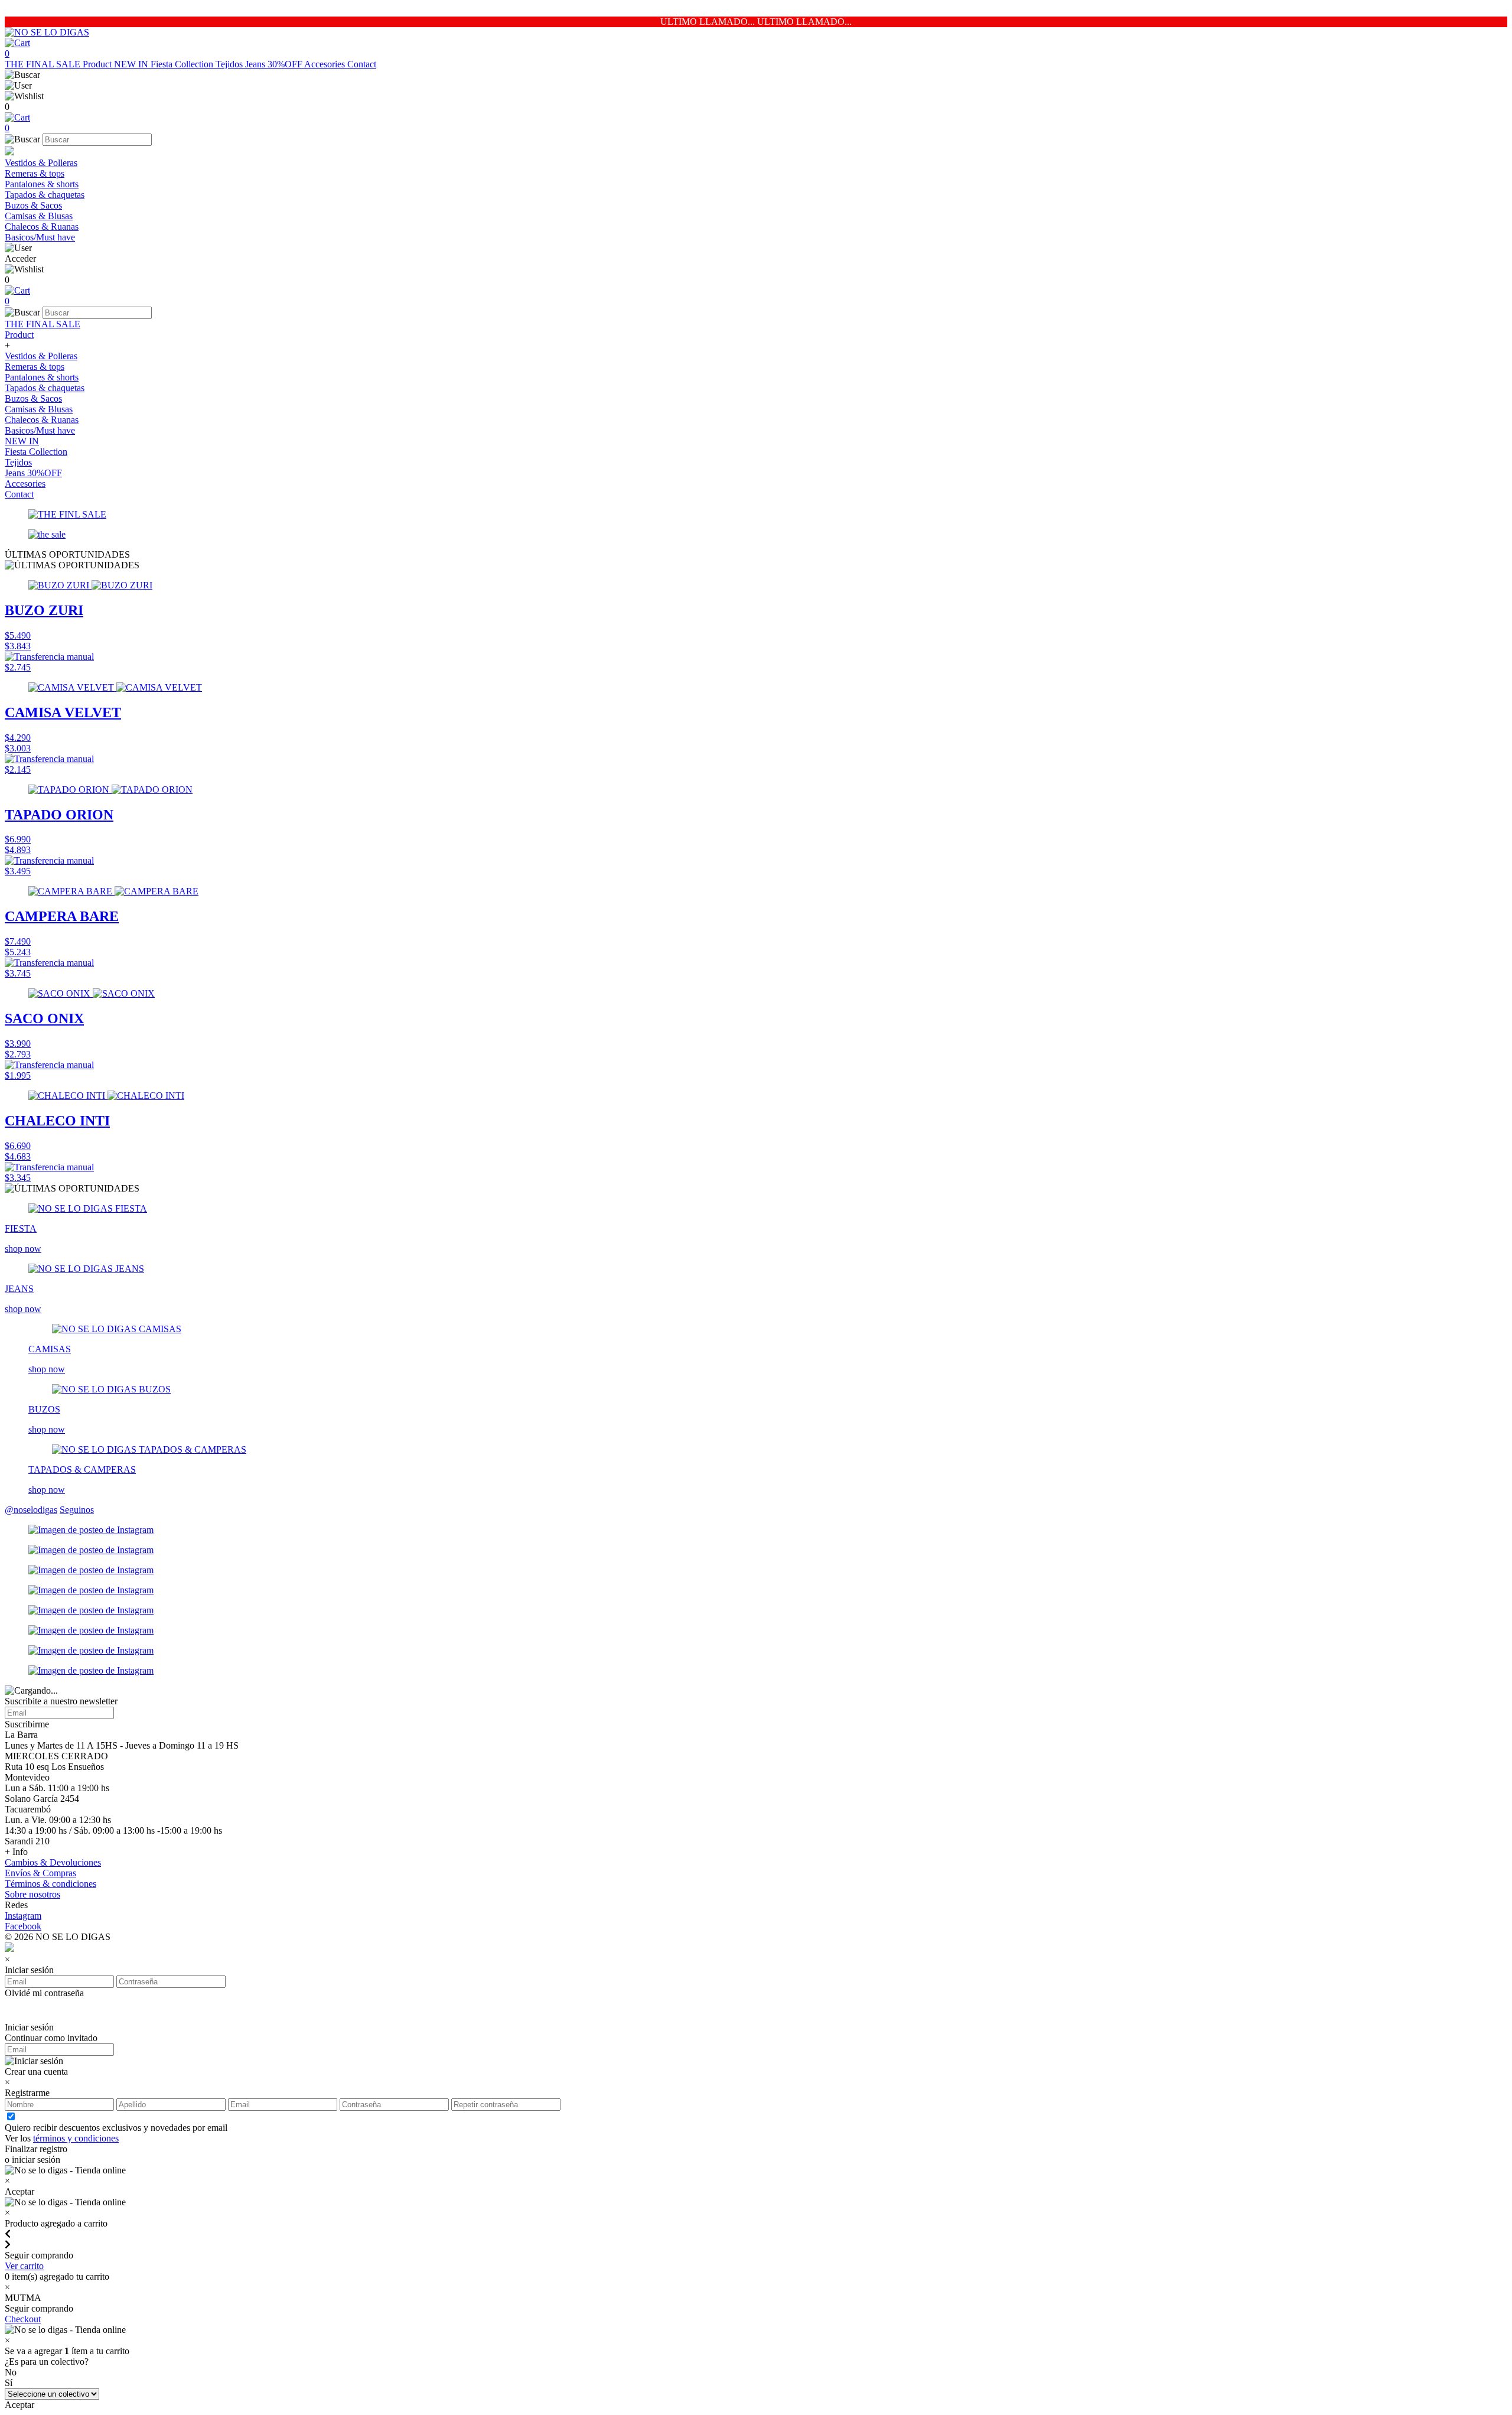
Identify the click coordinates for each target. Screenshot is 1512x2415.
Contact (362, 64)
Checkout (23, 2319)
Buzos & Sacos (33, 205)
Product (98, 64)
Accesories (326, 64)
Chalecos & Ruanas (42, 227)
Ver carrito (24, 2266)
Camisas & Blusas (39, 216)
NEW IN (132, 64)
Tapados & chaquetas (45, 195)
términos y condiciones (76, 2138)
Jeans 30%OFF (275, 64)
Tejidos (230, 64)
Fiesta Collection (183, 64)
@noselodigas (31, 1510)
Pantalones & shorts (42, 184)
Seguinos (77, 1510)
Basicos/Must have (40, 237)
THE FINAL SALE (44, 64)
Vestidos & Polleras (41, 163)
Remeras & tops (35, 173)
